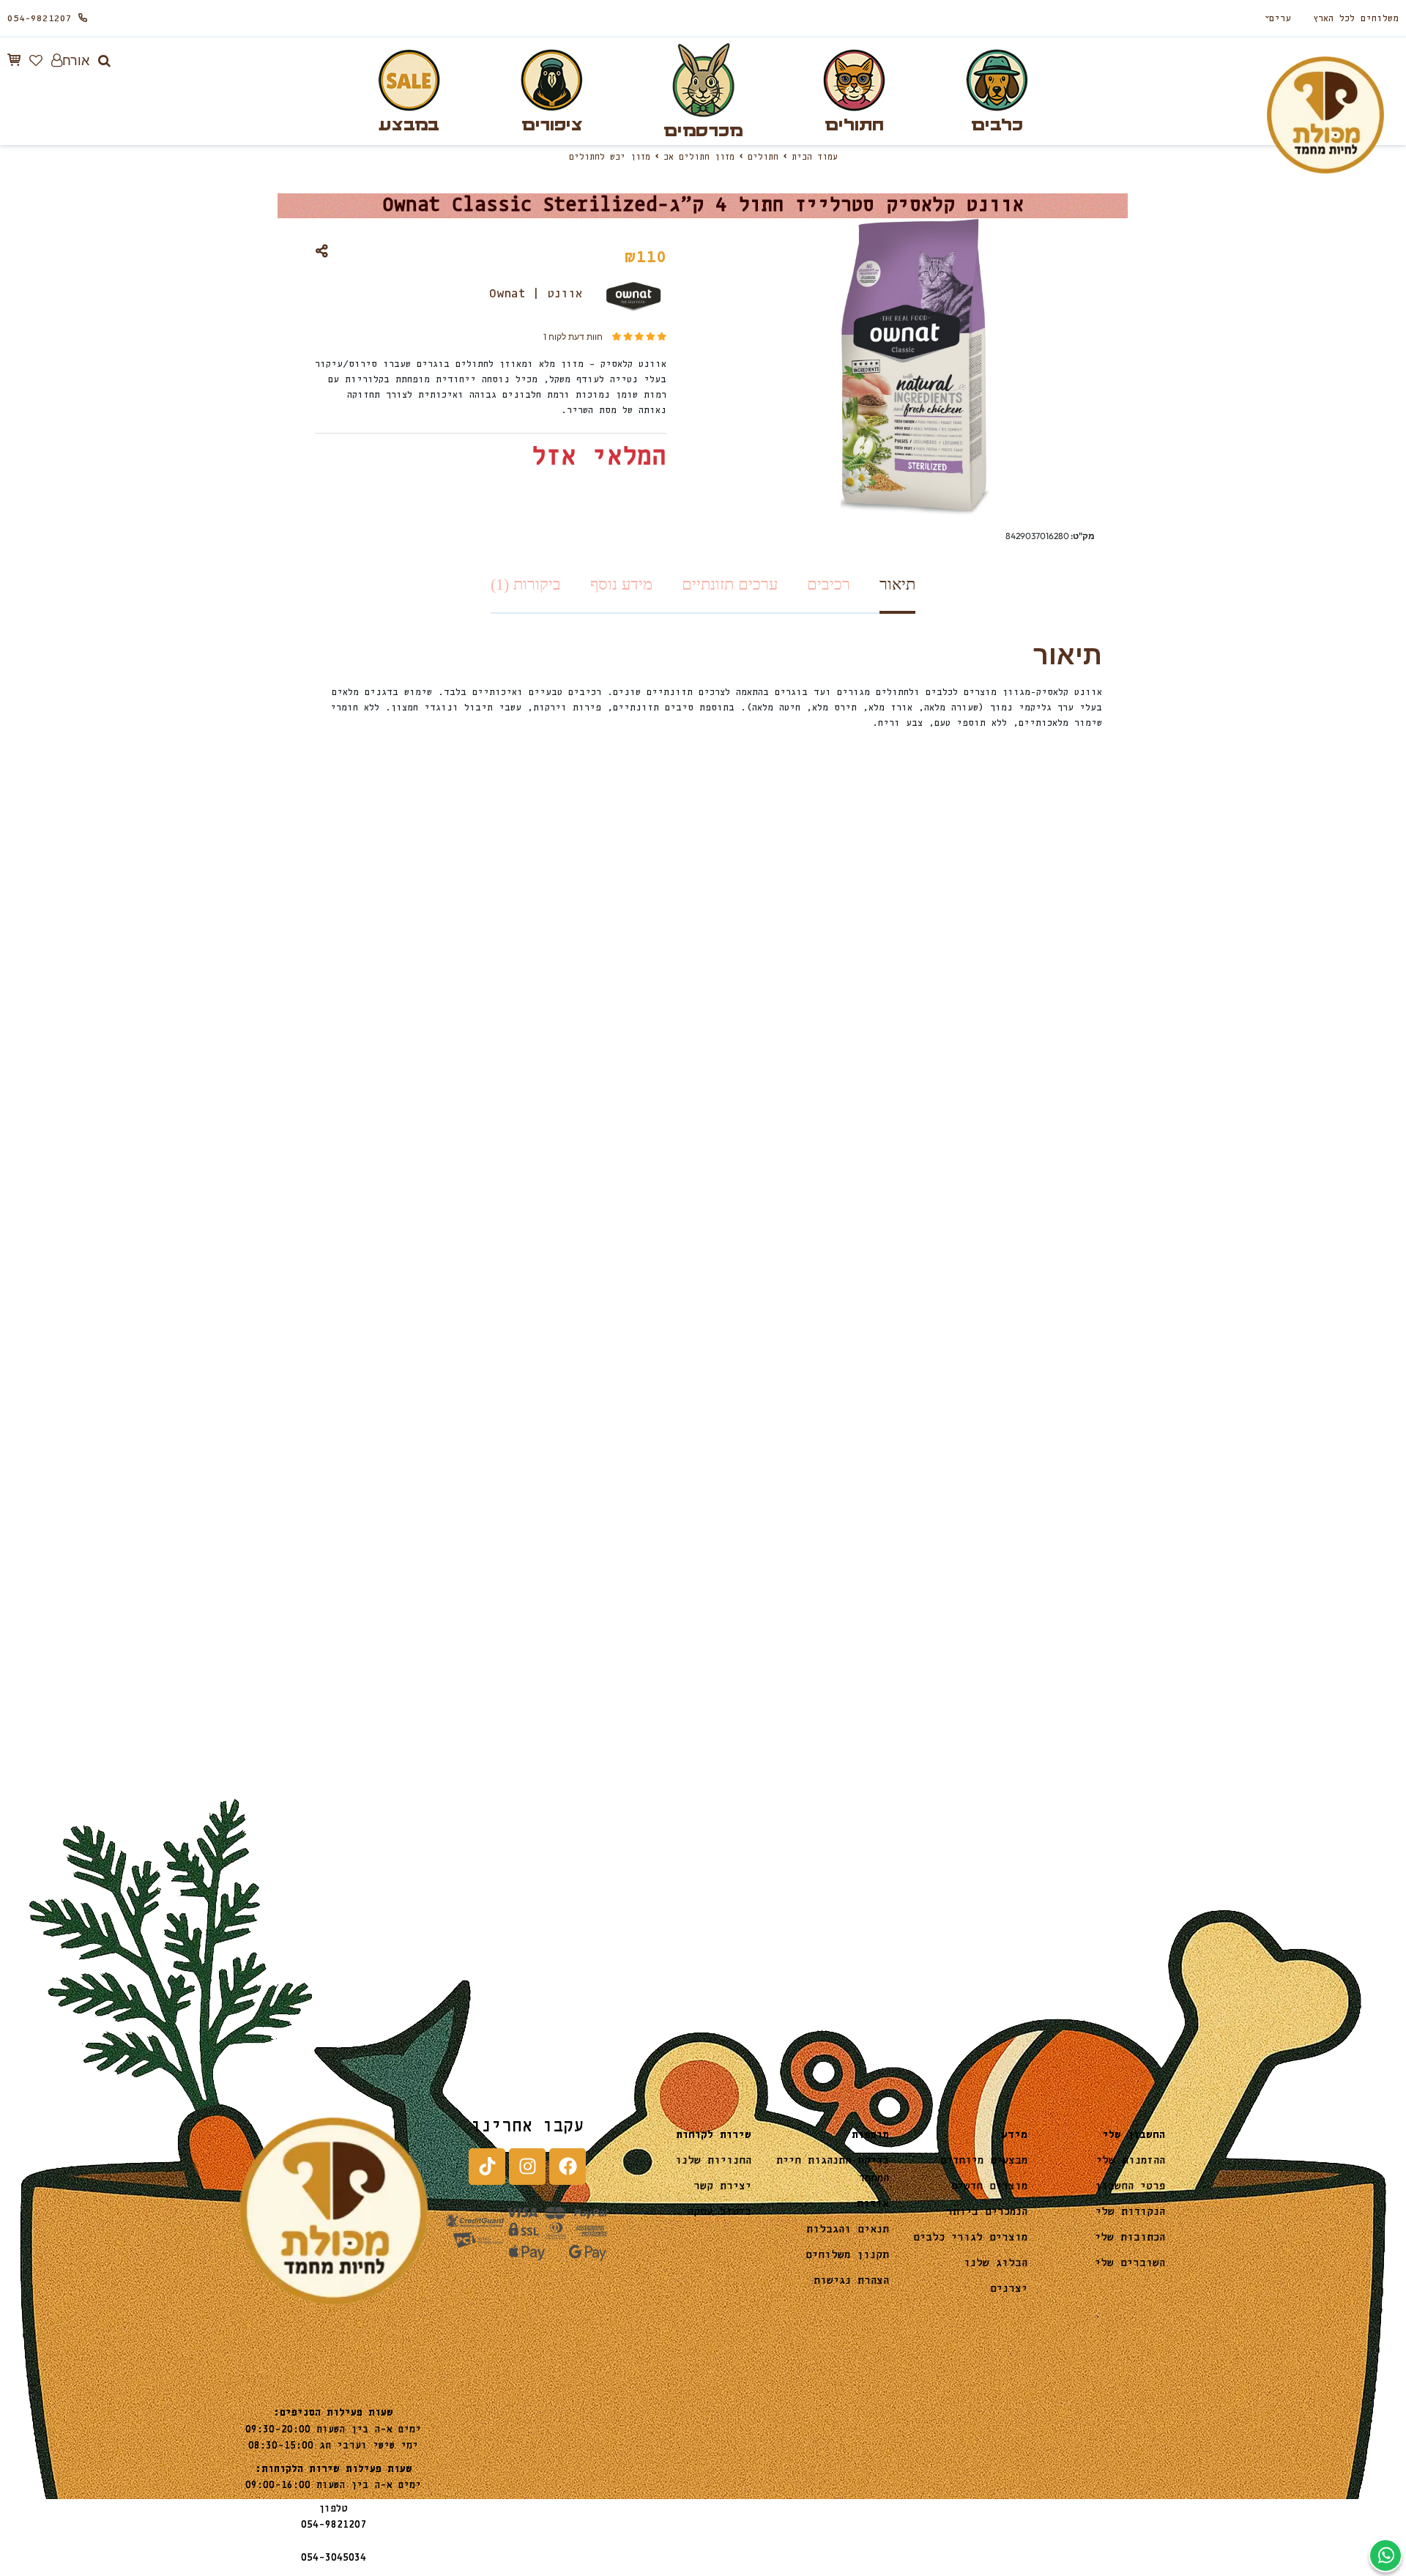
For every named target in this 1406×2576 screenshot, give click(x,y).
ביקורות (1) (526, 584)
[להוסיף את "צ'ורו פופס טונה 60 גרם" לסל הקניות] (514, 1570)
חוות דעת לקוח (573, 337)
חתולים (763, 157)
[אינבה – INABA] (590, 1528)
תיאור (897, 584)
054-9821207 (40, 19)
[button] (740, 1570)
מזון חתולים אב (699, 157)
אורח (76, 60)
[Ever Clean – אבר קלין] (816, 1528)
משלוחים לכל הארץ (1356, 19)
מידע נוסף (621, 584)
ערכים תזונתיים (730, 584)
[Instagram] (527, 2167)
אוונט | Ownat (536, 294)
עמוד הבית (815, 157)
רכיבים (829, 584)
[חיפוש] (104, 61)
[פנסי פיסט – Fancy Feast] (1042, 1528)
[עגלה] (14, 60)
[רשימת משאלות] (36, 60)
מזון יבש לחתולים (610, 157)
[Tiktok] (487, 2167)
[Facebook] (568, 2167)
